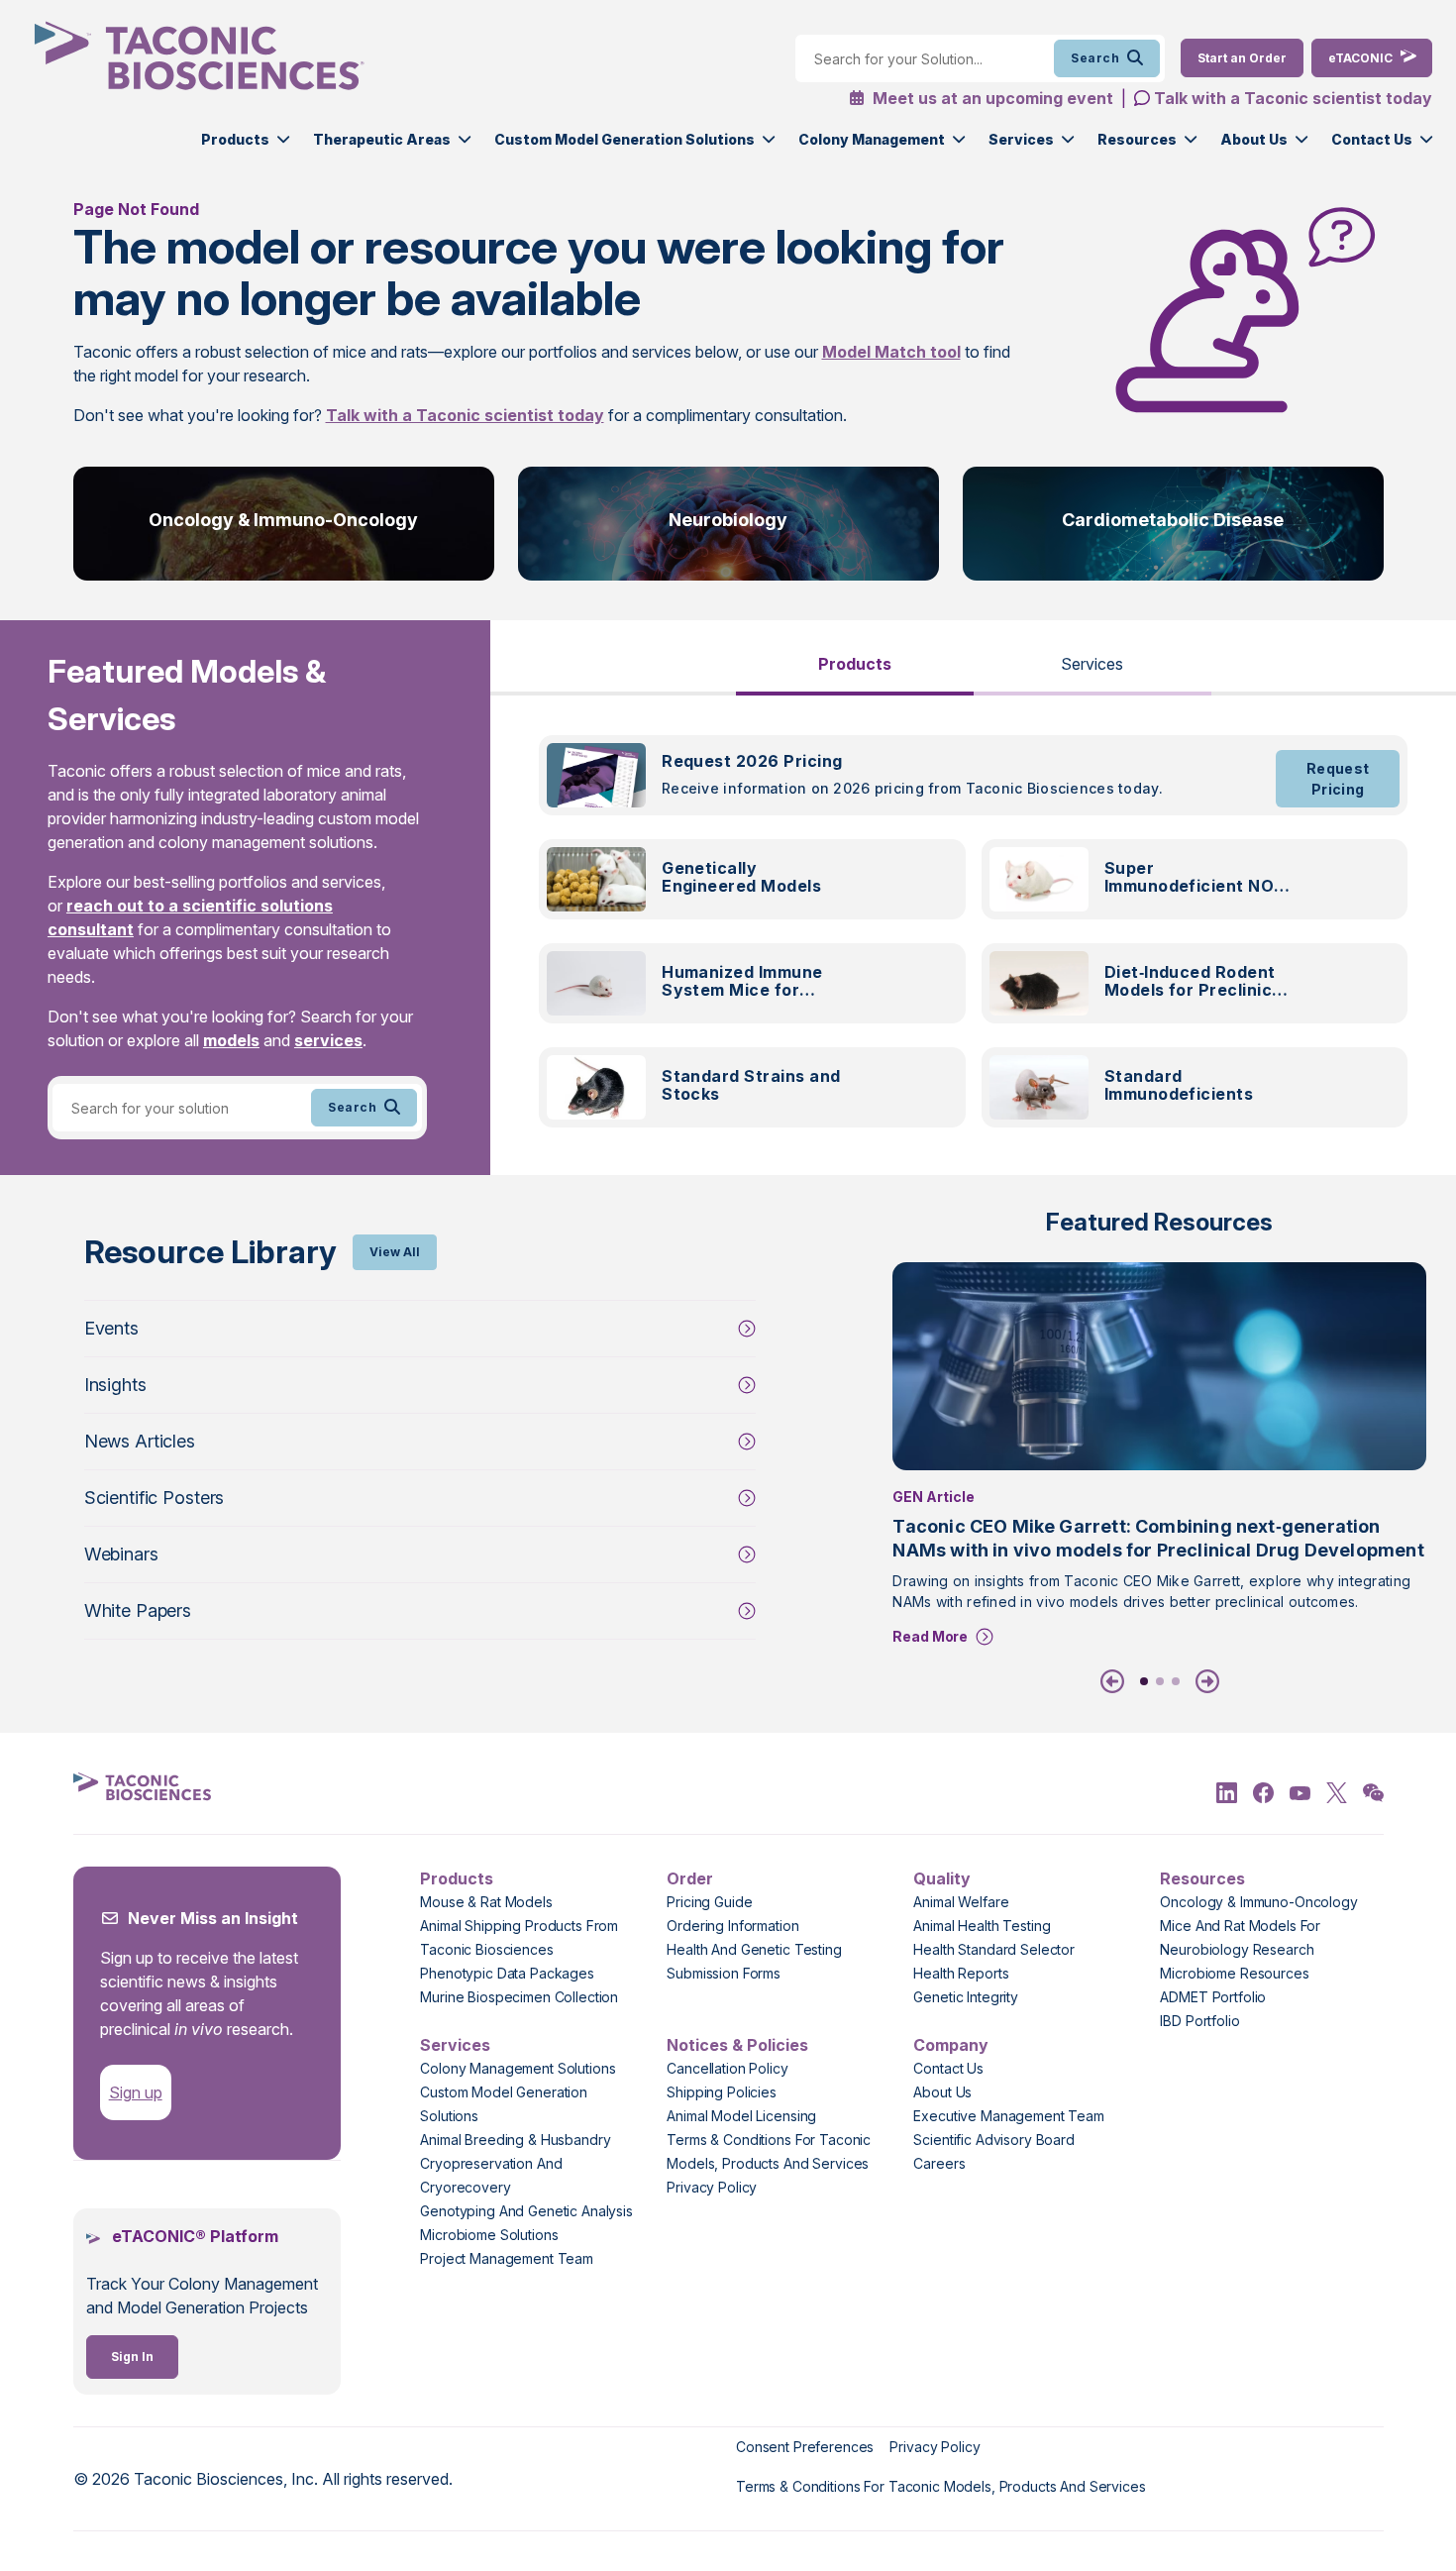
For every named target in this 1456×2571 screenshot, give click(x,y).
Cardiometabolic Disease (1173, 520)
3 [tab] (1176, 1681)
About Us (1254, 139)
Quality (942, 1878)
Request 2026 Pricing (752, 761)
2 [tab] (1160, 1681)
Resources (1137, 139)
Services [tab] (1092, 664)
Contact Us (1372, 139)
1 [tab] (1144, 1681)
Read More (930, 1636)
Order (690, 1878)
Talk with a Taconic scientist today (1293, 98)
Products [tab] (855, 664)
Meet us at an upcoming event (991, 98)
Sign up (136, 2092)
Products (235, 139)
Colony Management (872, 139)
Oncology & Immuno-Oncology (283, 520)
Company (951, 2045)
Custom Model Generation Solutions (624, 139)
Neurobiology (728, 520)
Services (1021, 139)
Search (1095, 58)
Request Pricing (1338, 779)
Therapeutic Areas (382, 139)
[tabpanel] (973, 943)
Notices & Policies (737, 2045)
